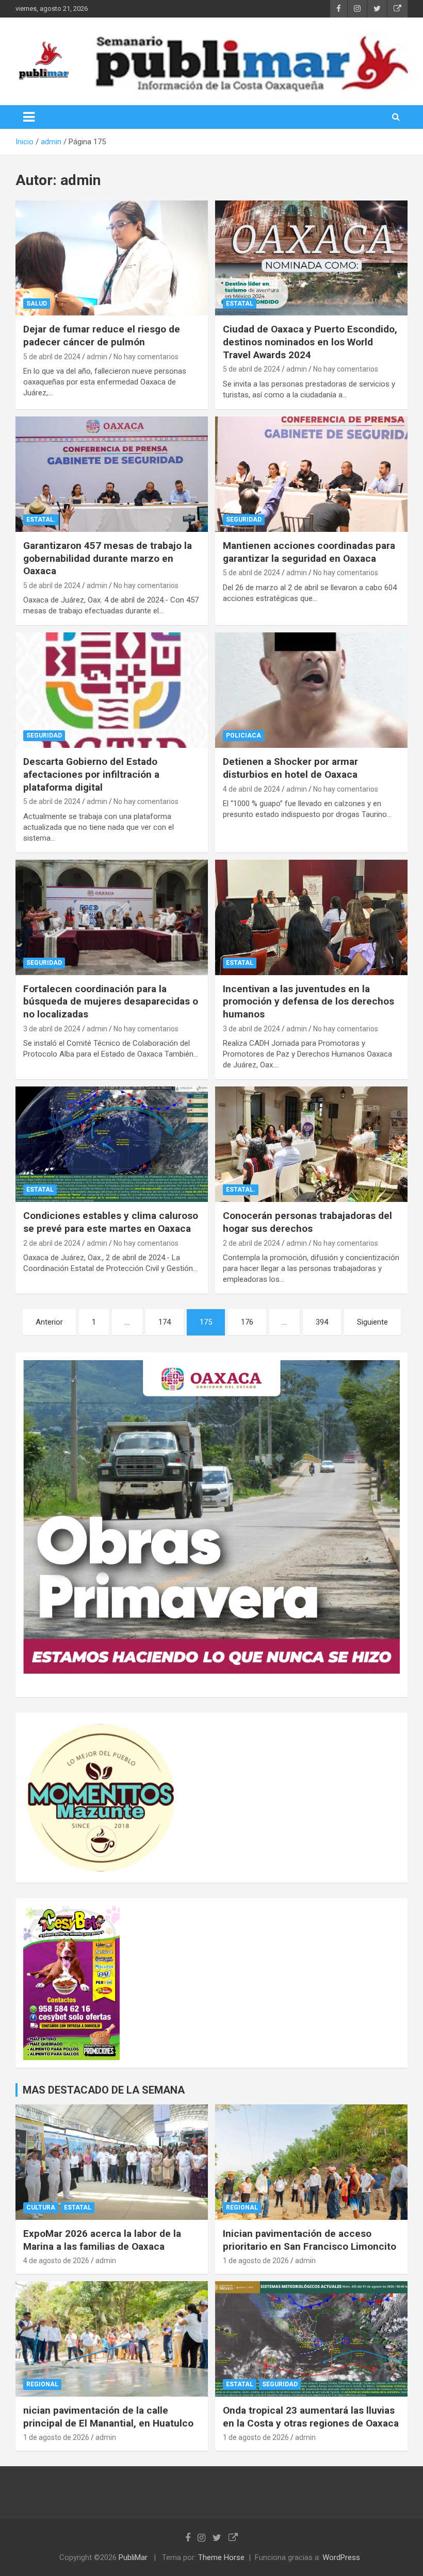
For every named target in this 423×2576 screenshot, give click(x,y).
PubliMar (133, 2557)
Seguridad (244, 520)
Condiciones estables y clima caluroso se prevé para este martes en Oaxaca (111, 1222)
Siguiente (372, 1322)
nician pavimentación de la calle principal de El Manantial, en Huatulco (108, 2417)
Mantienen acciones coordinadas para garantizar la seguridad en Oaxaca (309, 552)
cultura (41, 2207)
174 (165, 1322)
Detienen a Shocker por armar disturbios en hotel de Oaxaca (290, 768)
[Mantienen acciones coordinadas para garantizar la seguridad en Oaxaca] (311, 474)
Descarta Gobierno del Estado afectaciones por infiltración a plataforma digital (91, 774)
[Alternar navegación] (29, 117)
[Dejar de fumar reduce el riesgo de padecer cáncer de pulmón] (112, 258)
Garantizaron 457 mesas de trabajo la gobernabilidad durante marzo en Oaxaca (108, 558)
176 (247, 1322)
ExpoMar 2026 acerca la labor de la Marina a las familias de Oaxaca (102, 2240)
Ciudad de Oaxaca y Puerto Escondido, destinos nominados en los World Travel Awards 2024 (310, 342)
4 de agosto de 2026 (56, 2261)
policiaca (243, 735)
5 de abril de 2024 (52, 357)
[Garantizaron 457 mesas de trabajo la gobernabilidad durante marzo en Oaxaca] (112, 474)
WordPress (341, 2557)
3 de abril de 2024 (52, 1029)
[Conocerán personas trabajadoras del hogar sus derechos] (311, 1144)
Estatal (240, 304)
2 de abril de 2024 (52, 1243)
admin (97, 357)
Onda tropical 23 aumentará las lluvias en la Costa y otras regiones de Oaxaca (311, 2417)
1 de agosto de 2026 (256, 2261)
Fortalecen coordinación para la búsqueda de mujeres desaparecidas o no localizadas (111, 1001)
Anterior (49, 1322)
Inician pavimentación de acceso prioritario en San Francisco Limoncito (310, 2240)
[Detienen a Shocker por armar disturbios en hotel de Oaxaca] (311, 690)
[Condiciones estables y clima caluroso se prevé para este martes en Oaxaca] (112, 1144)
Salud (37, 304)
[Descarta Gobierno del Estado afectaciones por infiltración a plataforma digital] (112, 690)
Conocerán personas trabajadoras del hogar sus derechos (307, 1222)
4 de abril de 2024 (251, 789)
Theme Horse (221, 2557)
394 (322, 1322)
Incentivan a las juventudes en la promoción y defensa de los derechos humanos (308, 1001)
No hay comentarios (146, 357)
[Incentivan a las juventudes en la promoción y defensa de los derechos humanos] (311, 917)
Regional (242, 2207)
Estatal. (41, 520)
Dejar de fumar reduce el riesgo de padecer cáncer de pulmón (102, 336)
